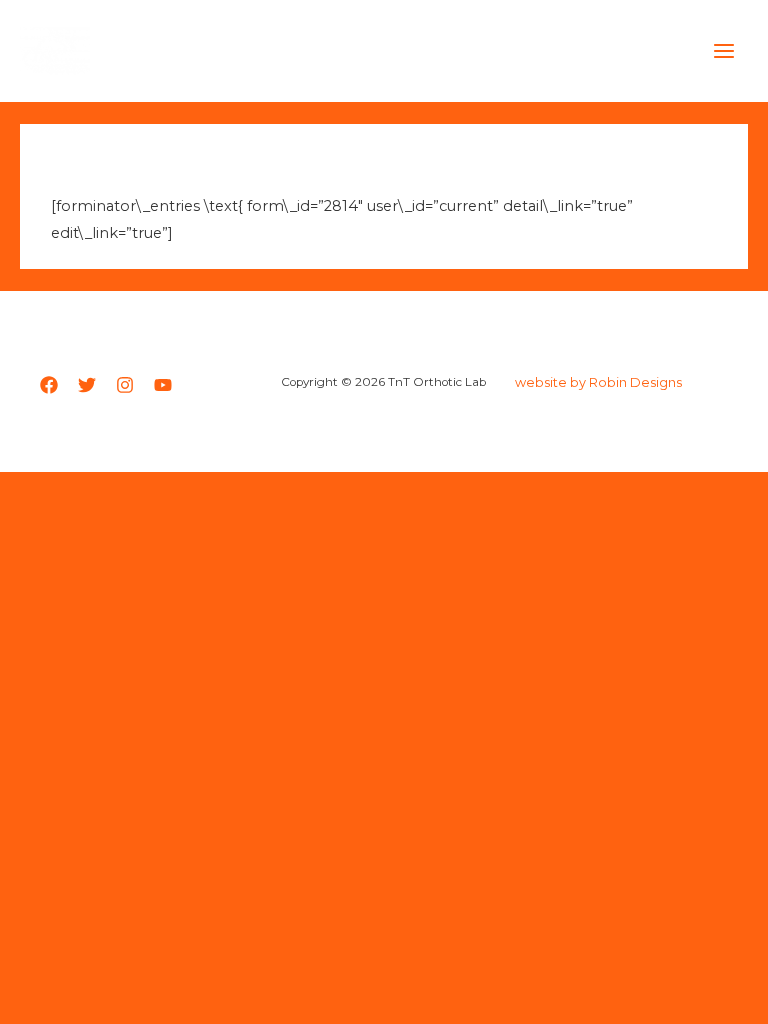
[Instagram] (125, 385)
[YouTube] (163, 385)
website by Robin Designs (598, 382)
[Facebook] (49, 385)
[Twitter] (87, 385)
